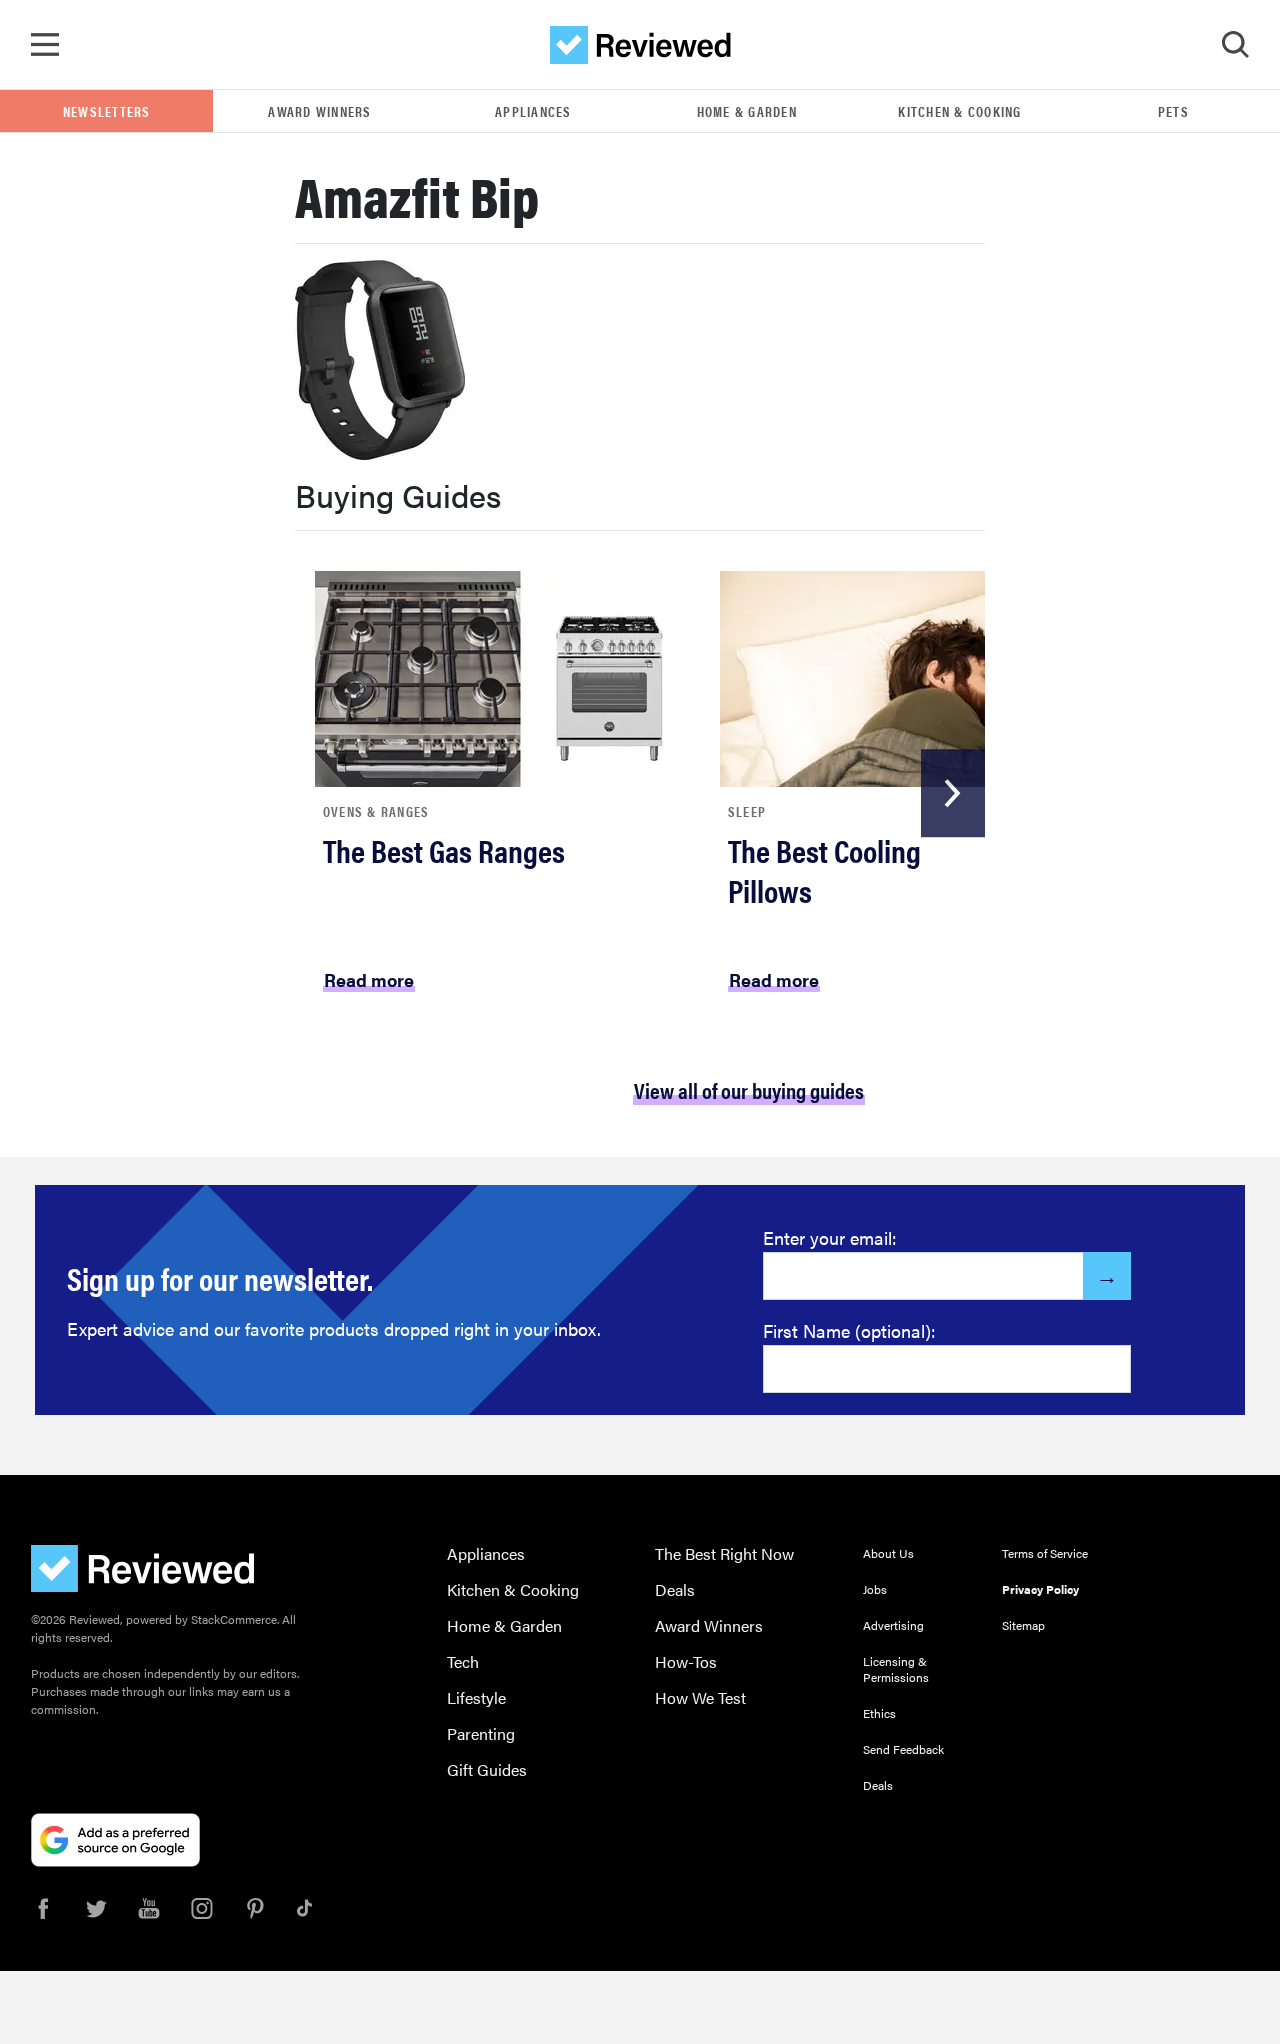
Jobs (875, 1589)
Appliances (533, 111)
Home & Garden (747, 111)
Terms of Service (1045, 1553)
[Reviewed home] (640, 45)
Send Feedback (903, 1749)
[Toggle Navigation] (45, 45)
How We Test (700, 1697)
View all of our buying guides (749, 1089)
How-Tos (686, 1661)
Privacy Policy (1040, 1589)
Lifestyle (476, 1697)
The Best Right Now (724, 1553)
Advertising (893, 1625)
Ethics (879, 1713)
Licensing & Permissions (896, 1669)
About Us (888, 1553)
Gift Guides (487, 1769)
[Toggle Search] (1235, 45)
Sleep (747, 811)
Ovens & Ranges (376, 811)
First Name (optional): (849, 1330)
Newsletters (107, 111)
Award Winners (319, 111)
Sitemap (1023, 1625)
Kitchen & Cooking (959, 111)
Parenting (481, 1733)
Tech (463, 1661)
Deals (675, 1589)
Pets (1173, 111)
